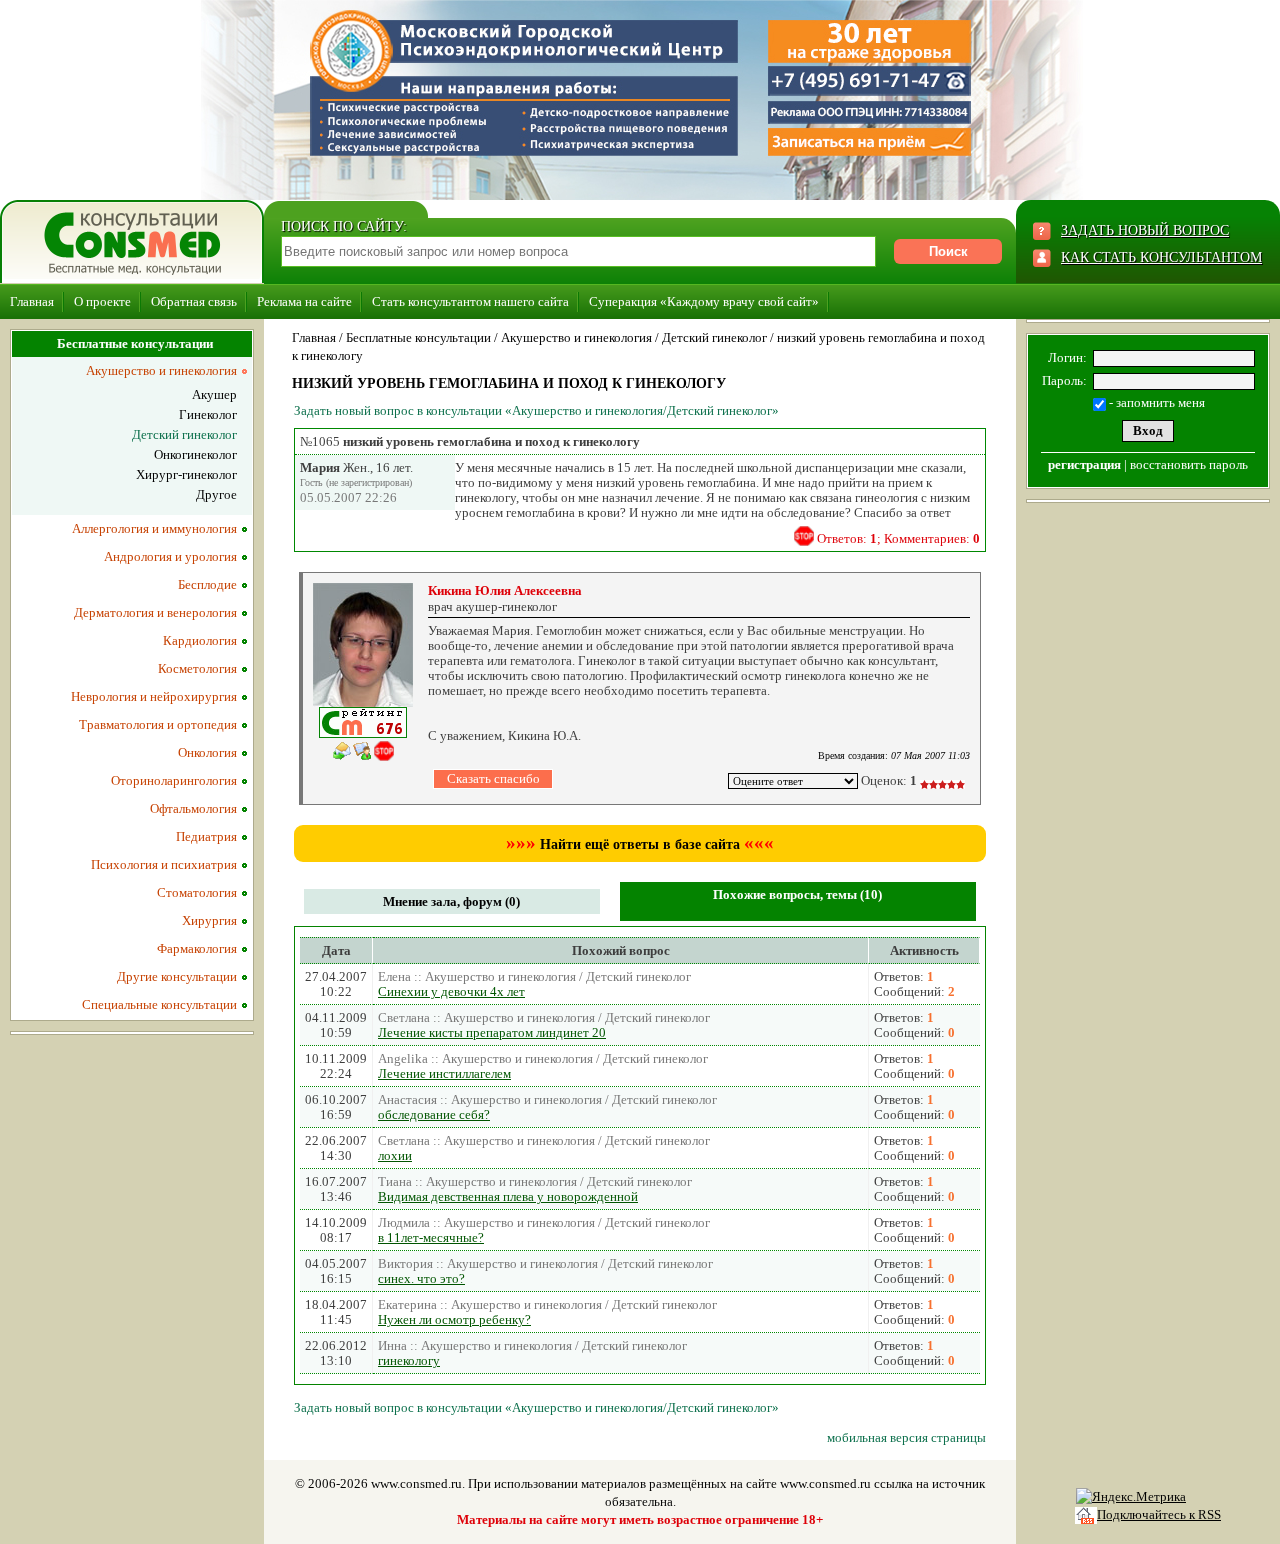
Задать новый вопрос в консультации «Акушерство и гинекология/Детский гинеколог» (536, 410)
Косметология (197, 668)
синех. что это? (421, 1278)
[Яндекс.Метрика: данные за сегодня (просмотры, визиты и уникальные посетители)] (1131, 1497)
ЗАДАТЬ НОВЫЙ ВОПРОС (1145, 230)
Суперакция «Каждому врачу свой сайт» (704, 301)
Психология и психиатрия (164, 864)
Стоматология (197, 892)
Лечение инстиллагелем (444, 1073)
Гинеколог (208, 414)
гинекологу (409, 1360)
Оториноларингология (174, 780)
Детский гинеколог (714, 337)
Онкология (207, 752)
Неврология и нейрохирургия (154, 696)
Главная (32, 301)
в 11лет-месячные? (431, 1237)
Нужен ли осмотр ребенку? (454, 1319)
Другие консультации (177, 976)
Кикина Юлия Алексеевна (505, 590)
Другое (216, 494)
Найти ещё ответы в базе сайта (640, 844)
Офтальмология (193, 808)
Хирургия (209, 920)
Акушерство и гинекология (576, 337)
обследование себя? (434, 1114)
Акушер (214, 394)
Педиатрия (206, 836)
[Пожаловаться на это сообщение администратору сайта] (804, 536)
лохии (395, 1155)
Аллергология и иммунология (154, 528)
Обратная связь (194, 301)
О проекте (102, 301)
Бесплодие (207, 584)
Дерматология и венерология (155, 612)
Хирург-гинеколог (186, 474)
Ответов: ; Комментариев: (898, 538)
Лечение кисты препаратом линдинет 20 (492, 1032)
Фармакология (197, 948)
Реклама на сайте (304, 301)
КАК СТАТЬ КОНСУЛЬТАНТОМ (1161, 257)
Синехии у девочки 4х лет (451, 991)
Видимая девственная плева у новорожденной (508, 1196)
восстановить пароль (1189, 464)
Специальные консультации (159, 1004)
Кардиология (200, 640)
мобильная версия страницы (906, 1437)
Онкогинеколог (195, 454)
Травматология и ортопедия (158, 724)
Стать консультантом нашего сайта (470, 301)
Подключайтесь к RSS (1159, 1514)
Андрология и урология (170, 556)
